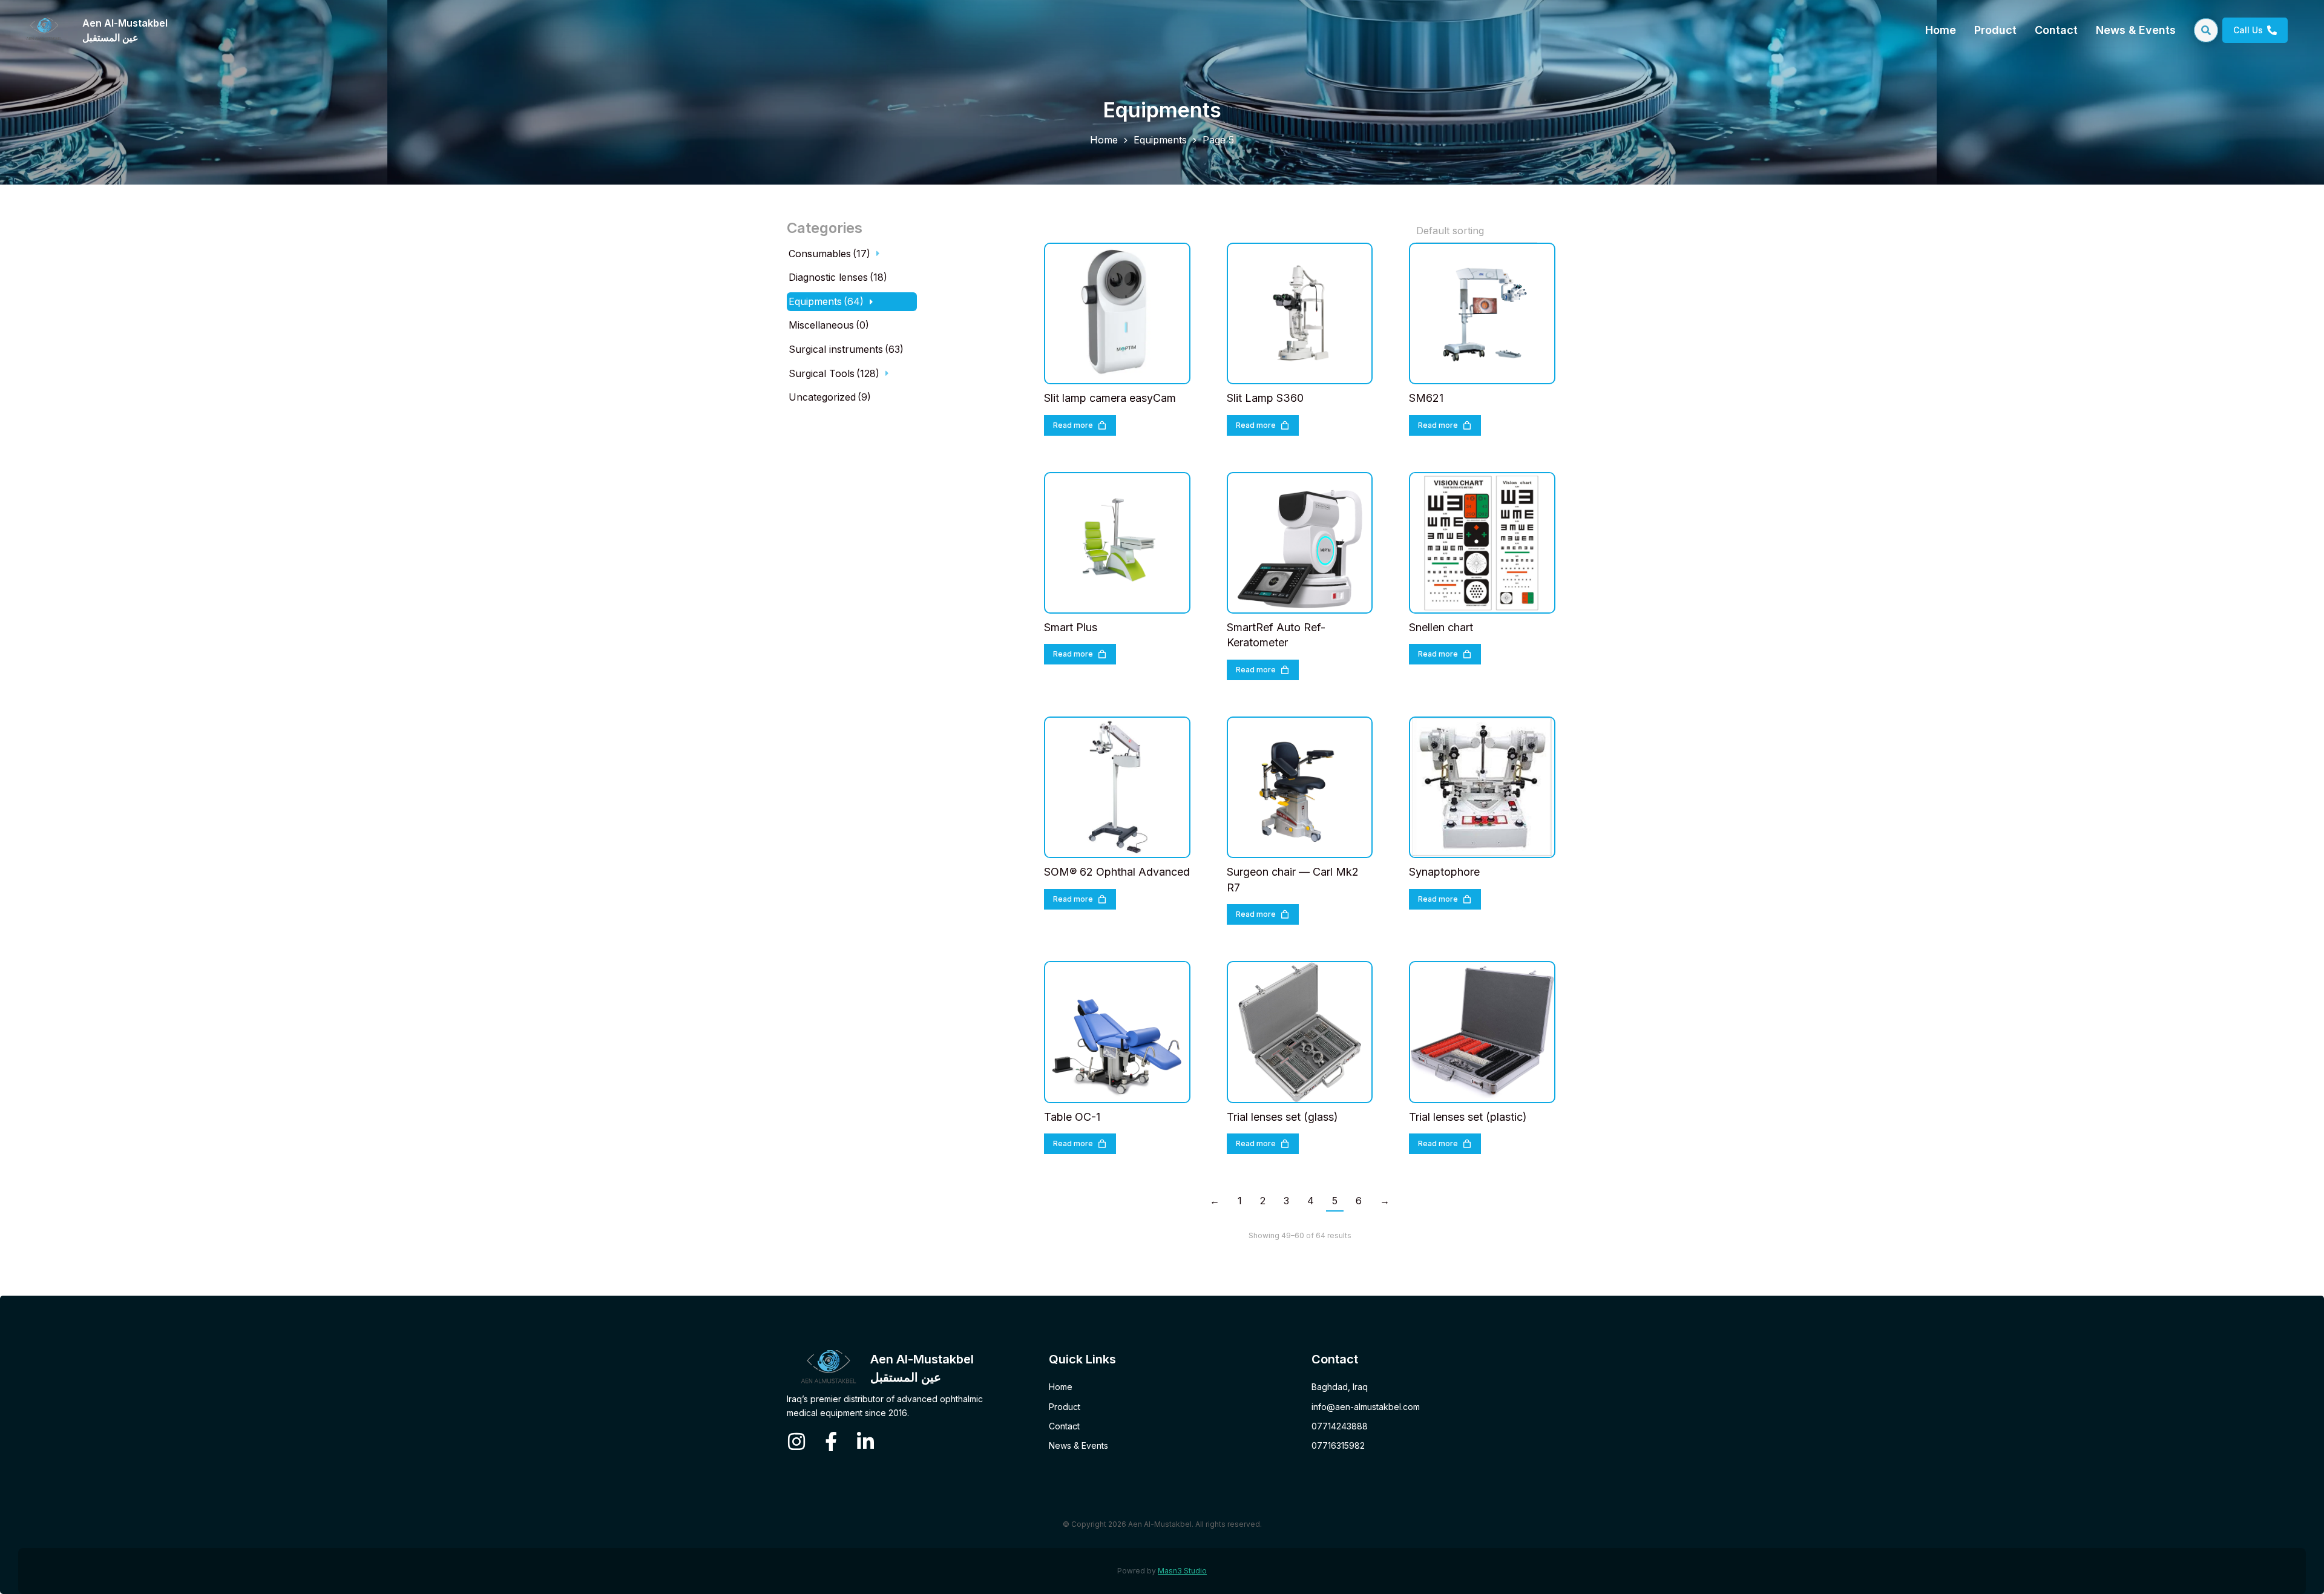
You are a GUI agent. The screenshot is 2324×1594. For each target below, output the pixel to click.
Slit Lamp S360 (1265, 398)
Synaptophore (1444, 872)
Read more (1073, 425)
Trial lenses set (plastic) (1468, 1117)
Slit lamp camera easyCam (1110, 398)
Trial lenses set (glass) (1282, 1117)
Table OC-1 (1072, 1117)
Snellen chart (1441, 627)
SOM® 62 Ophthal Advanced (1117, 872)
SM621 (1426, 398)
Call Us (2248, 30)
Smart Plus (1071, 627)
